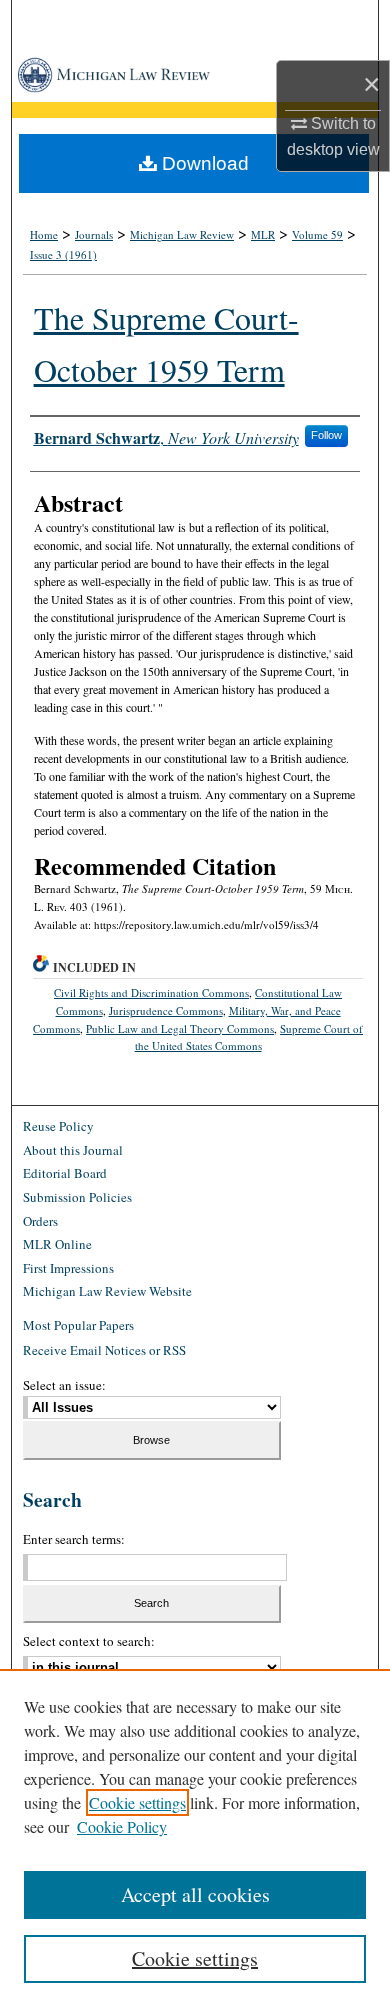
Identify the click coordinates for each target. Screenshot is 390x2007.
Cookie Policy (122, 1826)
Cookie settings (137, 1802)
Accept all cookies (195, 1894)
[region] (195, 1838)
